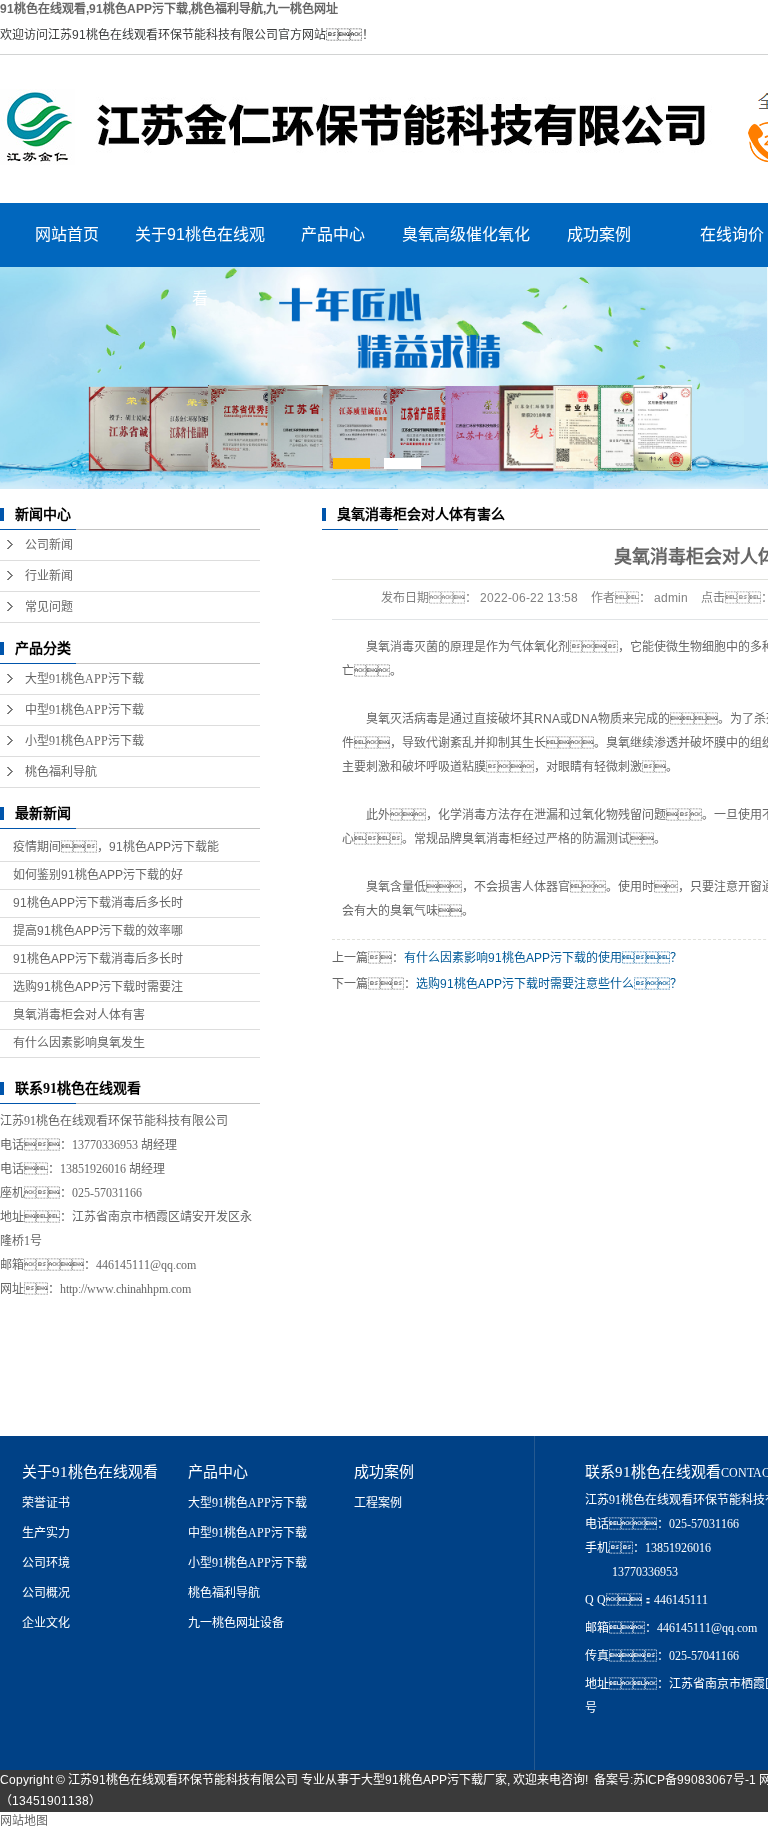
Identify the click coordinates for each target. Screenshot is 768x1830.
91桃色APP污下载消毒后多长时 (98, 903)
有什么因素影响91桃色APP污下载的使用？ (543, 958)
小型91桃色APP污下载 (84, 741)
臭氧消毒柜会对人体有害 (79, 1015)
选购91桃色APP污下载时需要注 (98, 987)
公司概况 (46, 1593)
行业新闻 (49, 576)
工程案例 (378, 1503)
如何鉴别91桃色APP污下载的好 (98, 875)
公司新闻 (49, 545)
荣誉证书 (46, 1503)
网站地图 (24, 1821)
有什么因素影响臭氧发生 (79, 1043)
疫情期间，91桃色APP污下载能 (116, 847)
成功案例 (599, 234)
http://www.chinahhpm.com (125, 1289)
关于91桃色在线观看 (200, 246)
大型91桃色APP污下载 (84, 679)
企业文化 (46, 1623)
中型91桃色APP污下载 (84, 710)
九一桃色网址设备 (236, 1623)
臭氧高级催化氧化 (466, 234)
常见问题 (49, 607)
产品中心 (333, 234)
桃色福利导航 (61, 772)
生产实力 (46, 1533)
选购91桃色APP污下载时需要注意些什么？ (549, 984)
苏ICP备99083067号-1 (694, 1780)
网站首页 (67, 234)
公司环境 (46, 1563)
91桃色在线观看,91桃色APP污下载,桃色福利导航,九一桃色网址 (169, 9)
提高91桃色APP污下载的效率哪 (98, 931)
